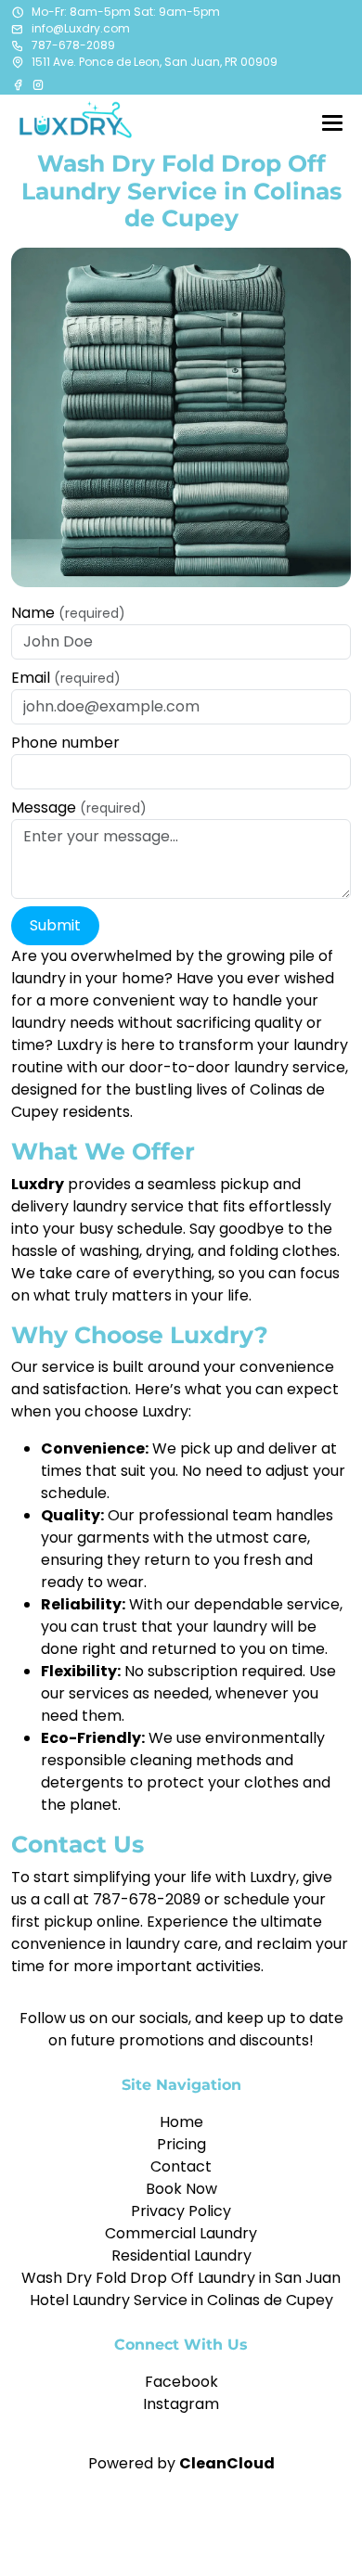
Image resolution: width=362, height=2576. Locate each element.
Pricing (181, 2144)
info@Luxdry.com (81, 28)
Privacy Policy (181, 2211)
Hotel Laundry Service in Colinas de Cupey (181, 2300)
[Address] (18, 62)
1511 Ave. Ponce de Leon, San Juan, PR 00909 (155, 62)
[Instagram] (38, 84)
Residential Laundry (181, 2256)
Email (66, 678)
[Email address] (18, 29)
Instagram (181, 2404)
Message (79, 807)
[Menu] (332, 122)
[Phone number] (18, 45)
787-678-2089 (73, 45)
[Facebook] (19, 84)
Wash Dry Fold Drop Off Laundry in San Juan (181, 2278)
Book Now (181, 2189)
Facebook (181, 2382)
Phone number (65, 743)
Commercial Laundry (181, 2233)
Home (181, 2122)
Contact (181, 2166)
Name (68, 613)
